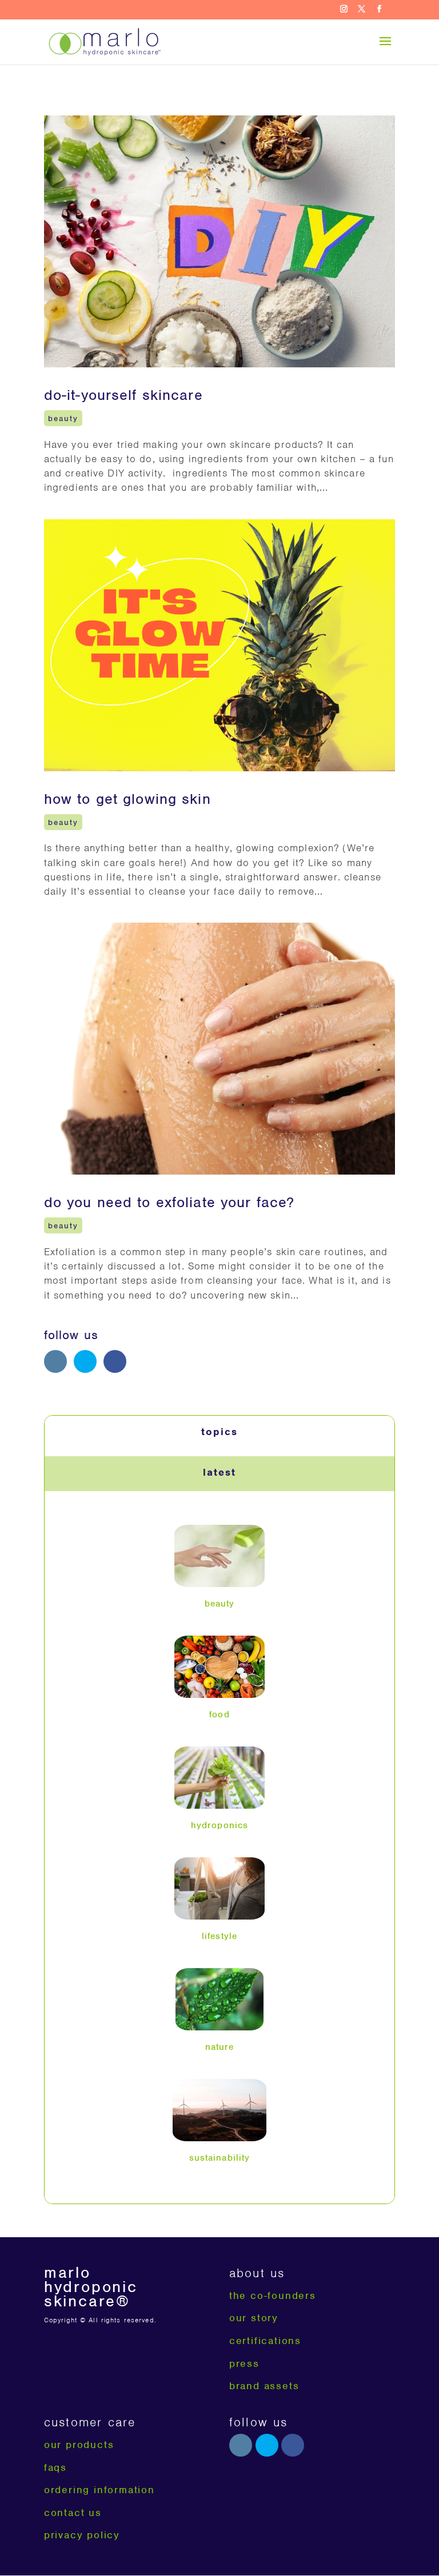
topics (219, 1432)
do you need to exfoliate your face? (169, 1202)
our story (254, 2318)
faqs (55, 2467)
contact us (73, 2513)
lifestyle (219, 1936)
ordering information (99, 2490)
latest (219, 1472)
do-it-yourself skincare (123, 395)
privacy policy (82, 2535)
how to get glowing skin (127, 799)
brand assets (264, 2386)
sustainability (220, 2158)
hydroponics (219, 1825)
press (244, 2363)
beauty (63, 418)
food (219, 1714)
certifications (265, 2341)
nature (220, 2047)
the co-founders (273, 2295)
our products (79, 2445)
